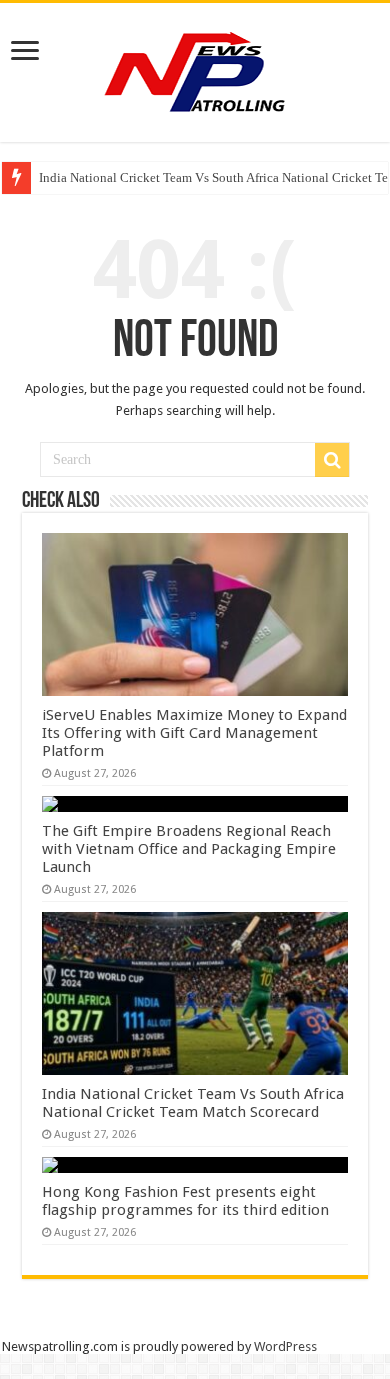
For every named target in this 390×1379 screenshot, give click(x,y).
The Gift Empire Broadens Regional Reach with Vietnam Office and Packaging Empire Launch (189, 849)
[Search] (332, 460)
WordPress (285, 1346)
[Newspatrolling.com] (195, 69)
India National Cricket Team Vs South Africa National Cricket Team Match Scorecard (193, 1103)
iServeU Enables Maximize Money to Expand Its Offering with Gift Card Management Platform (194, 733)
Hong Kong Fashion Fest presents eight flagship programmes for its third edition (185, 1201)
